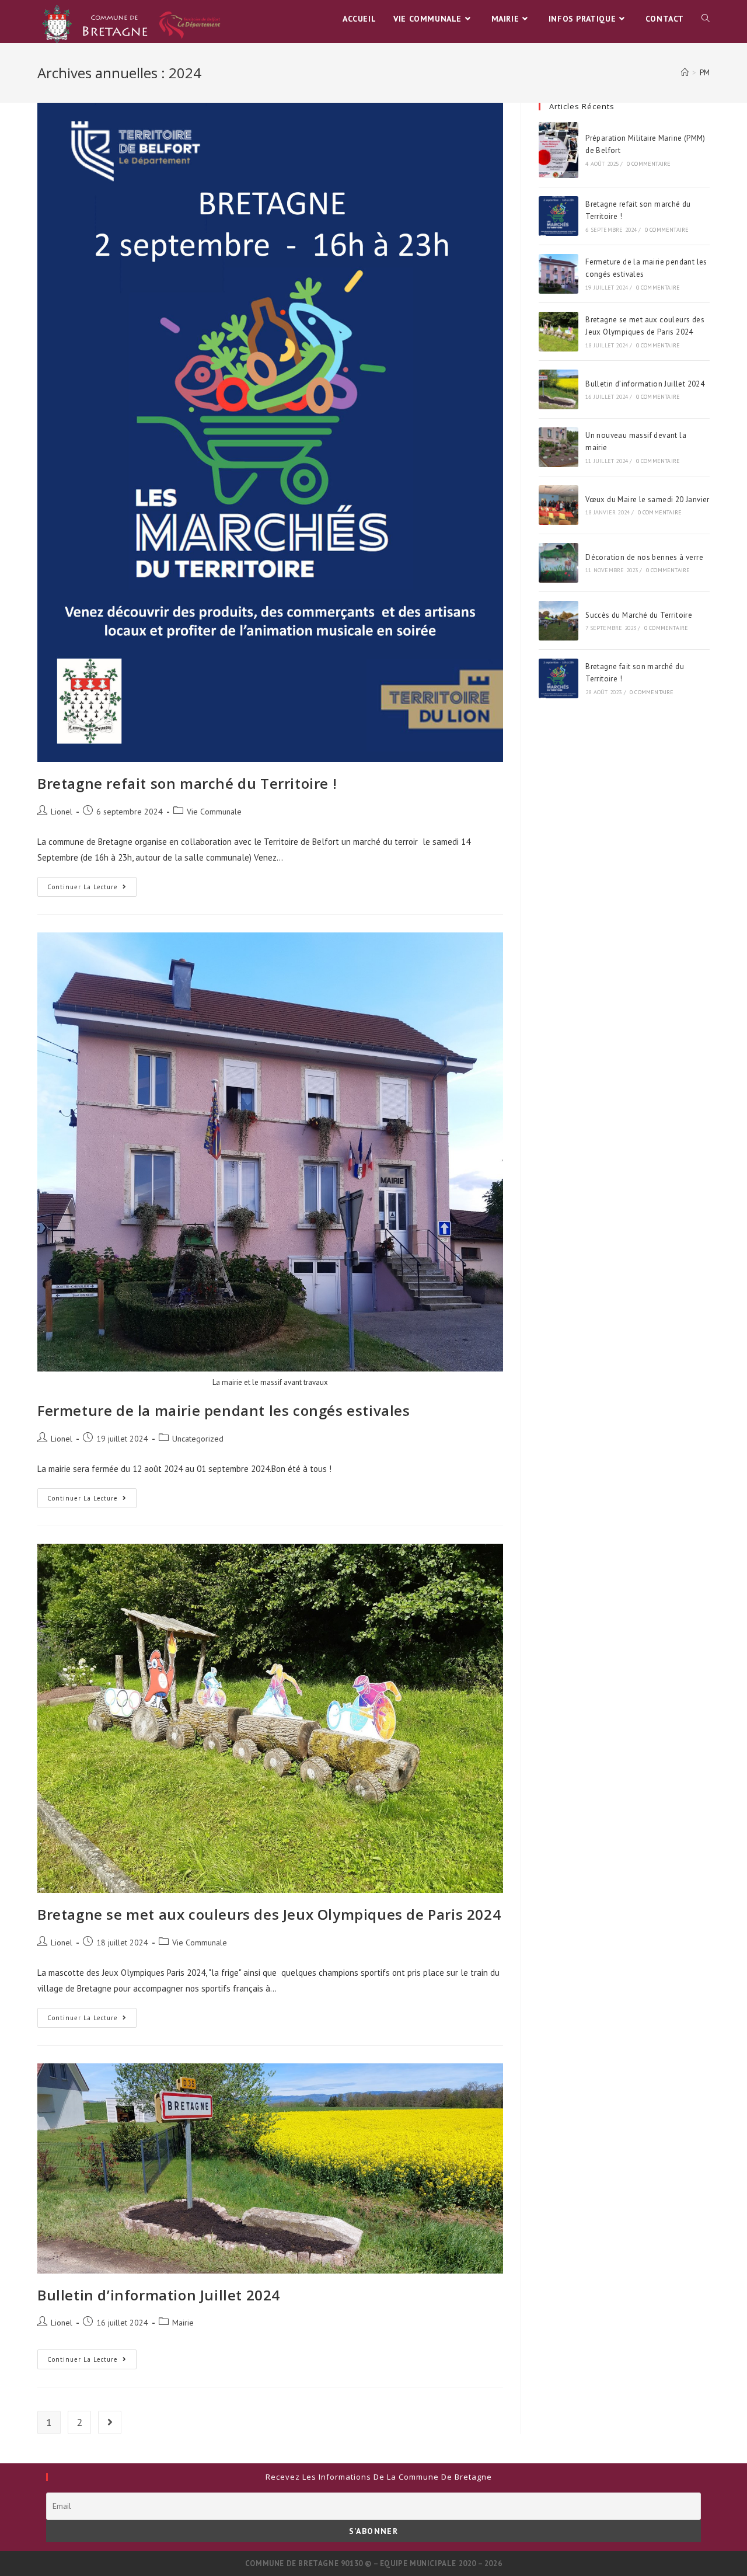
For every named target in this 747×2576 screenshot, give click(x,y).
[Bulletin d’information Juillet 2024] (558, 389)
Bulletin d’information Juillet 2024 (159, 2295)
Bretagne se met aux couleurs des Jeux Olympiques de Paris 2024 (269, 1914)
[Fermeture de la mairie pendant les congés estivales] (558, 274)
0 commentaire (649, 164)
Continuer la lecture (92, 889)
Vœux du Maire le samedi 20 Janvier (647, 499)
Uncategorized (198, 1439)
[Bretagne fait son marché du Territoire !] (558, 678)
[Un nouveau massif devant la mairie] (558, 447)
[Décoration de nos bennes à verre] (558, 563)
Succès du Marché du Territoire (639, 615)
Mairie (183, 2323)
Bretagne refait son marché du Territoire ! (187, 783)
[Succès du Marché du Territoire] (558, 621)
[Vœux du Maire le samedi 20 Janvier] (558, 505)
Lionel (62, 812)
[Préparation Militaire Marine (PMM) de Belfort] (558, 150)
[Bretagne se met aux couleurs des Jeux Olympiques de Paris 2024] (558, 332)
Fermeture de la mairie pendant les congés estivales (224, 1410)
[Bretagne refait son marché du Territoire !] (558, 216)
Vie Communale (214, 812)
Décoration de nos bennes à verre (644, 557)
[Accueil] (685, 73)
